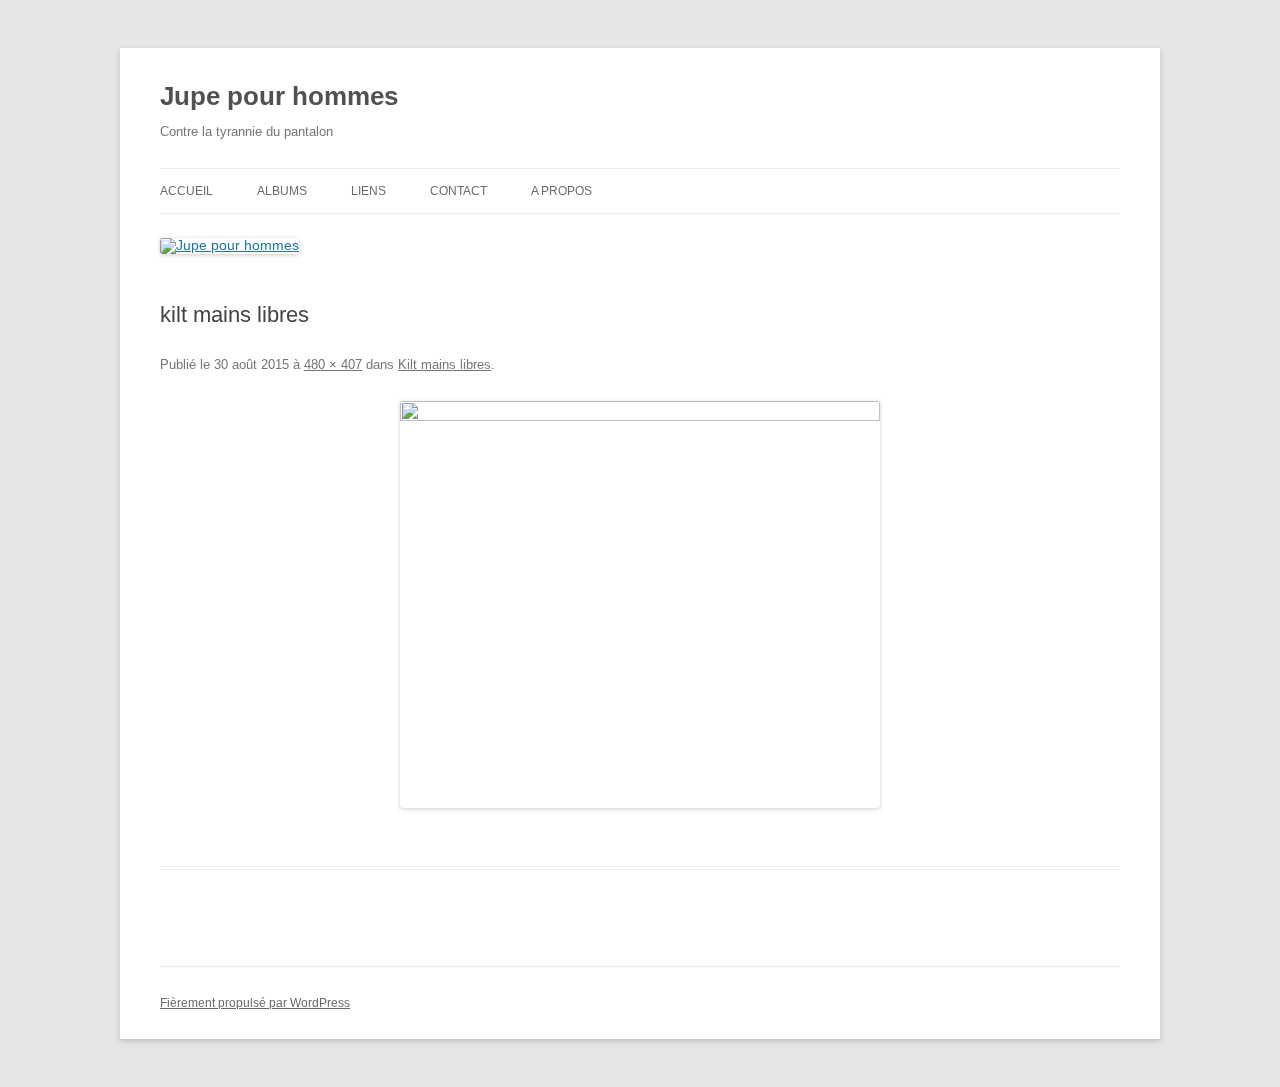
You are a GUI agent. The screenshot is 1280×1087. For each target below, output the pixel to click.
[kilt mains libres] (640, 604)
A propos (561, 191)
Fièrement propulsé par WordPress (255, 1003)
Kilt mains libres (444, 364)
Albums (282, 191)
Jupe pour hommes (279, 96)
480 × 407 (333, 364)
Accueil (186, 191)
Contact (458, 191)
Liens (368, 191)
